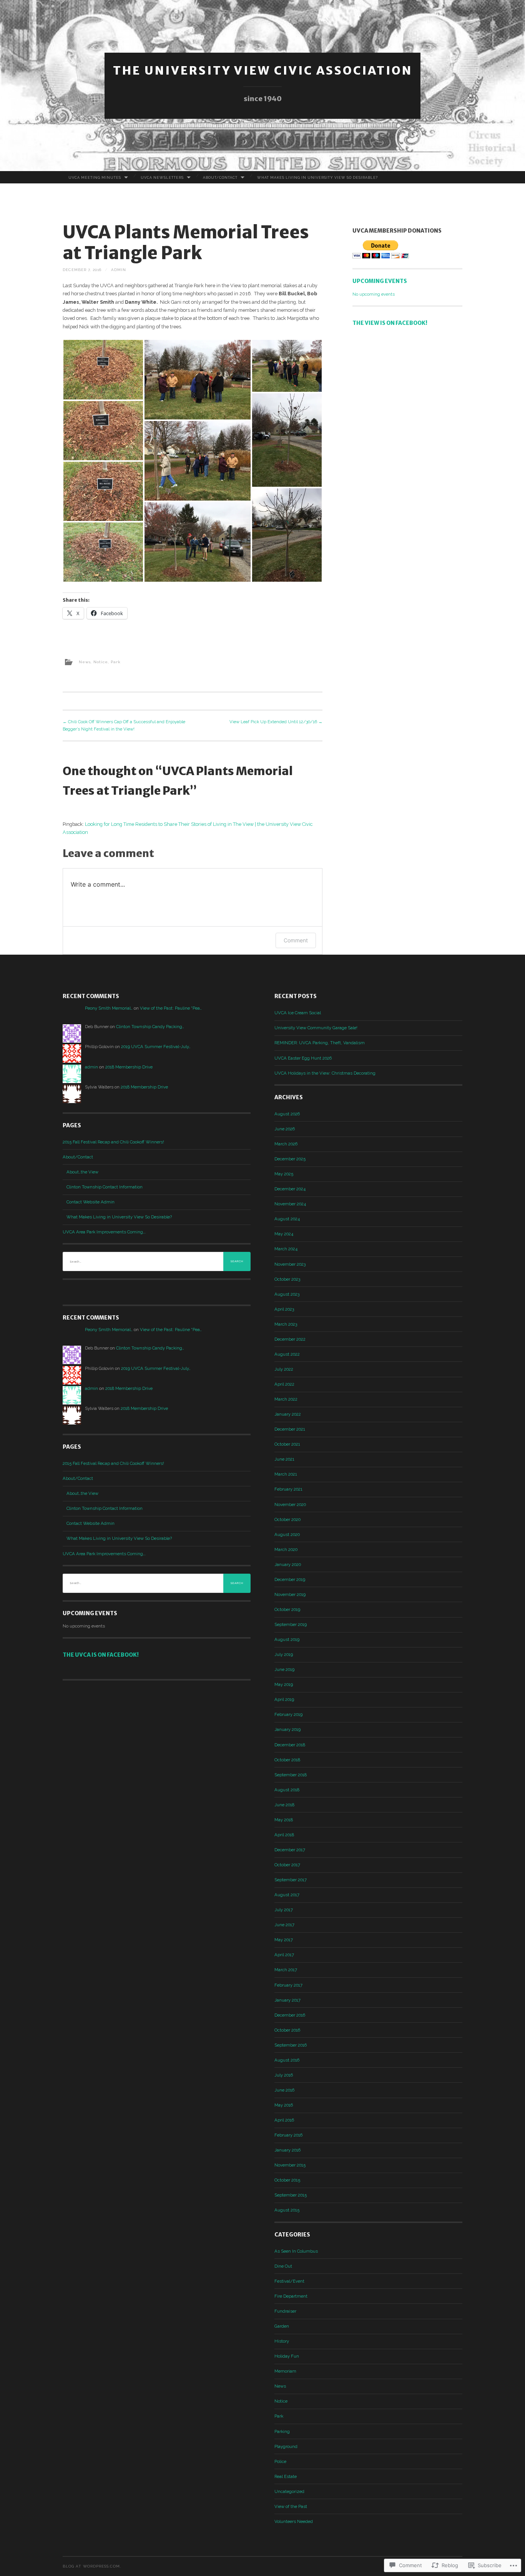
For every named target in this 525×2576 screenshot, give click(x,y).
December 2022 (290, 1339)
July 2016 (284, 2075)
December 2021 (290, 1429)
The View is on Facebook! (390, 323)
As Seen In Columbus (296, 2251)
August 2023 (287, 1294)
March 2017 (286, 1970)
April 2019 (284, 1699)
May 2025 (284, 1174)
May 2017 (284, 1940)
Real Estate (286, 2476)
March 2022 (286, 1399)
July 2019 (284, 1654)
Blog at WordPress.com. (92, 2566)
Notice (101, 662)
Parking (282, 2431)
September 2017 (291, 1880)
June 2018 (284, 1805)
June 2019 (284, 1669)
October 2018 (287, 1760)
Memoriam (285, 2371)
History (282, 2341)
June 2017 (284, 1925)
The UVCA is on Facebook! (101, 1655)
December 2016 (290, 2015)
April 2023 (284, 1309)
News (85, 662)
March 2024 (286, 1249)
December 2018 (290, 1745)
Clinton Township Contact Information (105, 1187)
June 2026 (285, 1129)
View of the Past (291, 2506)
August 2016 (287, 2060)
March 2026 (286, 1144)
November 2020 (290, 1504)
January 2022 (288, 1414)
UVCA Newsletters (162, 177)
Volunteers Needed (294, 2521)
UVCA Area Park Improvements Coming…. (104, 1232)
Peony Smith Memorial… (109, 1008)
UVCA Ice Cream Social (298, 1013)
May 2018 (284, 1820)
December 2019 (290, 1579)
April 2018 (284, 1835)
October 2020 (287, 1519)
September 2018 (291, 1775)
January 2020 (288, 1564)
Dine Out (283, 2266)
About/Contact (220, 177)
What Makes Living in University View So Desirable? (317, 177)
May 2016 (284, 2105)
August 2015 (287, 2210)
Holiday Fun (287, 2356)
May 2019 (284, 1684)
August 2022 (287, 1354)
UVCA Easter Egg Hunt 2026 (303, 1058)
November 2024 (290, 1204)
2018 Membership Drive (129, 1067)
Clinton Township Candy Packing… (150, 1027)
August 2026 (287, 1114)
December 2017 (290, 1850)
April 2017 (284, 1955)
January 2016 (287, 2150)
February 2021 (288, 1489)
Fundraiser (285, 2311)
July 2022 (284, 1369)
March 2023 (286, 1324)
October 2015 (287, 2180)
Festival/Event (289, 2281)
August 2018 (287, 1790)
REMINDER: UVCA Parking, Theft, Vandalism (320, 1043)
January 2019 (287, 1729)
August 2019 (287, 1639)
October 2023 (287, 1279)
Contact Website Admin (91, 1202)
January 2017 (287, 2000)
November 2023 (290, 1264)
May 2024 (284, 1234)
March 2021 (286, 1474)
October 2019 (287, 1609)
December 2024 (290, 1189)
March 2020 (286, 1549)
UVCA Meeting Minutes (95, 177)
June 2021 (284, 1459)
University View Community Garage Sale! (316, 1028)
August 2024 (287, 1219)
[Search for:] (157, 1261)
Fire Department (291, 2296)
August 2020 (287, 1534)
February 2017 (288, 1985)
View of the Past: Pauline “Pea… (171, 1008)
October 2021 (287, 1444)
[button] (103, 370)
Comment (296, 940)
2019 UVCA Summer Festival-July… (156, 1047)
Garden (282, 2326)
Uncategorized (289, 2491)
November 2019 (290, 1594)
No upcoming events (374, 294)
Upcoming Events (380, 281)
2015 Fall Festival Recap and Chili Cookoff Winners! (113, 1142)
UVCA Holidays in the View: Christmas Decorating (325, 1073)
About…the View (82, 1172)
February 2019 (288, 1714)
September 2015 (291, 2195)
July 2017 (284, 1910)
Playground (286, 2446)
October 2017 (287, 1865)
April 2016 (284, 2120)
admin (119, 270)
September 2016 (291, 2045)
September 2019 (291, 1624)
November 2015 (290, 2165)
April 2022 (284, 1384)
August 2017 (287, 1895)
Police (280, 2461)
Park (116, 662)
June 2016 (284, 2090)
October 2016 (287, 2030)
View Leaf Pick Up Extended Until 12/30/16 (276, 722)
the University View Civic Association (263, 70)
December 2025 (290, 1159)
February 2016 (288, 2135)
